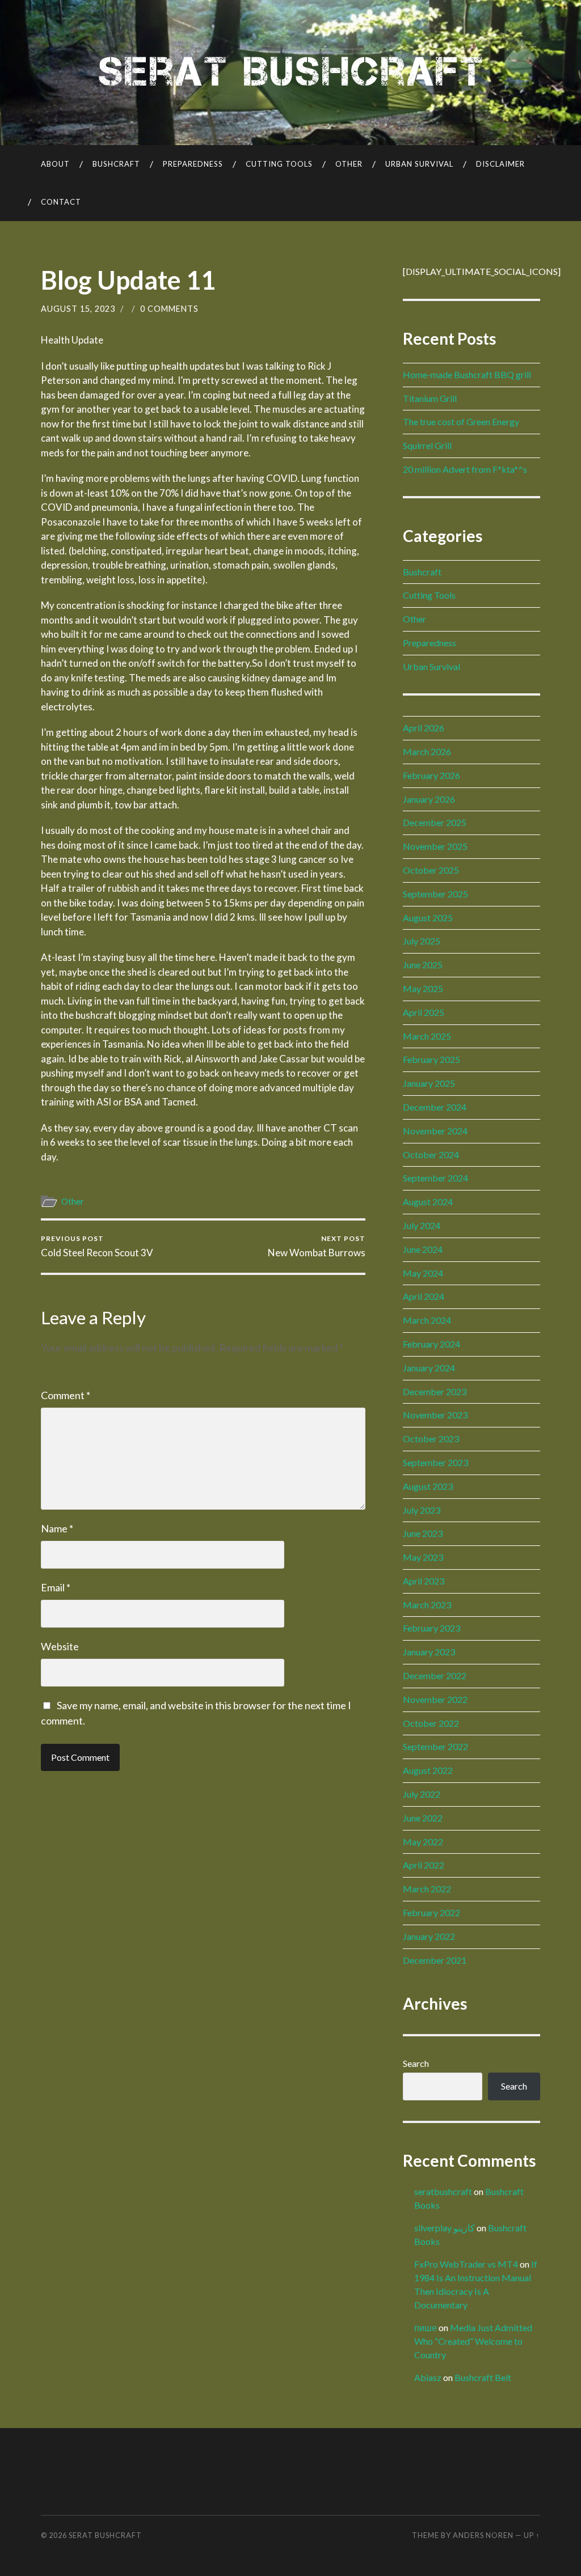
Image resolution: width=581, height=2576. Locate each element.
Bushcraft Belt (483, 2377)
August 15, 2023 (78, 309)
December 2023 (435, 1391)
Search (416, 2063)
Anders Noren (483, 2535)
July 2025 (422, 941)
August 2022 (428, 1770)
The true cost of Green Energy (461, 421)
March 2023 (427, 1605)
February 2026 (431, 775)
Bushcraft (116, 164)
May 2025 (423, 988)
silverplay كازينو (445, 2228)
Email (56, 1587)
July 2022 (422, 1794)
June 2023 (423, 1533)
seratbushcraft (443, 2191)
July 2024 (422, 1225)
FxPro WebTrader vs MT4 (466, 2264)
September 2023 (435, 1462)
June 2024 (423, 1249)
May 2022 (423, 1842)
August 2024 (428, 1202)
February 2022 (431, 1912)
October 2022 (431, 1723)
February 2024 (431, 1344)
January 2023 (429, 1652)
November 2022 (435, 1699)
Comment (66, 1395)
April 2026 (424, 728)
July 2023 (422, 1510)
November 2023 (435, 1415)
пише (426, 2327)
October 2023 (431, 1439)
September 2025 (435, 894)
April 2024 (424, 1296)
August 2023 (428, 1486)
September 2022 (435, 1746)
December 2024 (435, 1107)
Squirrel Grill (427, 445)
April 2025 (424, 1012)
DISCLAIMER (500, 164)
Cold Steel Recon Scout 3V (97, 1246)
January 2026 (429, 799)
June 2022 (423, 1818)
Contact (61, 202)
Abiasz (428, 2377)
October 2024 (431, 1154)
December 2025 (435, 822)
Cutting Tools (279, 164)
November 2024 (435, 1131)
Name (57, 1528)
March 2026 (427, 751)
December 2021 (435, 1960)
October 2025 (431, 870)
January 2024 (429, 1368)
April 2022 (424, 1865)
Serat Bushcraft (105, 2535)
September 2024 (435, 1178)
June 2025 (423, 965)
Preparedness (193, 164)
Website (60, 1646)
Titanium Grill (430, 398)
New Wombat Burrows (317, 1246)
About (55, 164)
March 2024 (427, 1320)
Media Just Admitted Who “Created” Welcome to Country (473, 2341)
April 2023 (424, 1581)
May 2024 (423, 1273)
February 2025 (431, 1059)
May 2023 (423, 1557)
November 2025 (435, 846)
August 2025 (428, 918)
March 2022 (427, 1889)
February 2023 (431, 1628)
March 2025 (427, 1036)
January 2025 (429, 1083)
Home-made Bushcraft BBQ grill (467, 374)
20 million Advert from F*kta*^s (465, 469)
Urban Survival (419, 164)
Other (349, 164)
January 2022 (429, 1936)
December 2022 (435, 1675)
